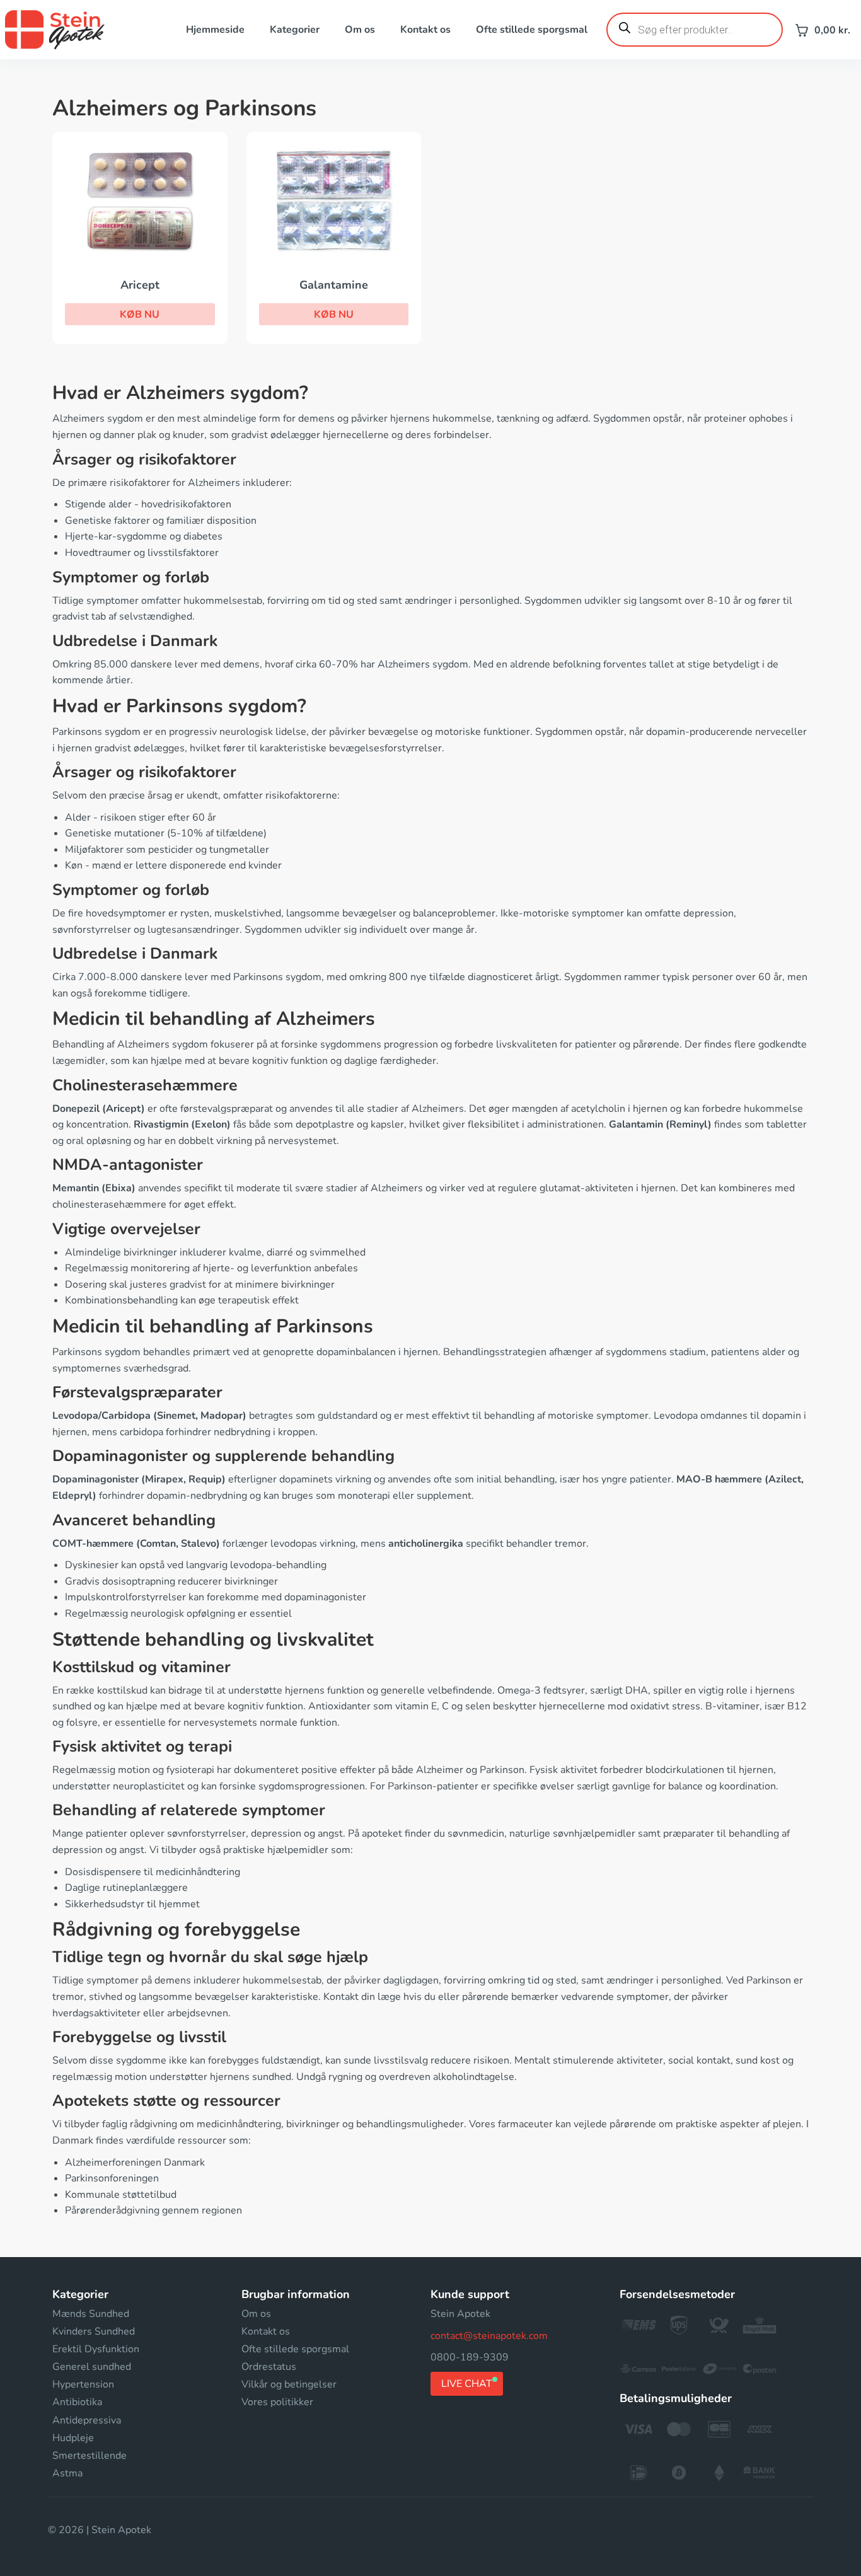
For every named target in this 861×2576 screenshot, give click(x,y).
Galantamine (334, 285)
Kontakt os (425, 30)
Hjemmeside (215, 30)
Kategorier (295, 30)
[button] (140, 315)
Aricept (140, 285)
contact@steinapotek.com (489, 2336)
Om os (360, 30)
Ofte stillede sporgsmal (532, 30)
